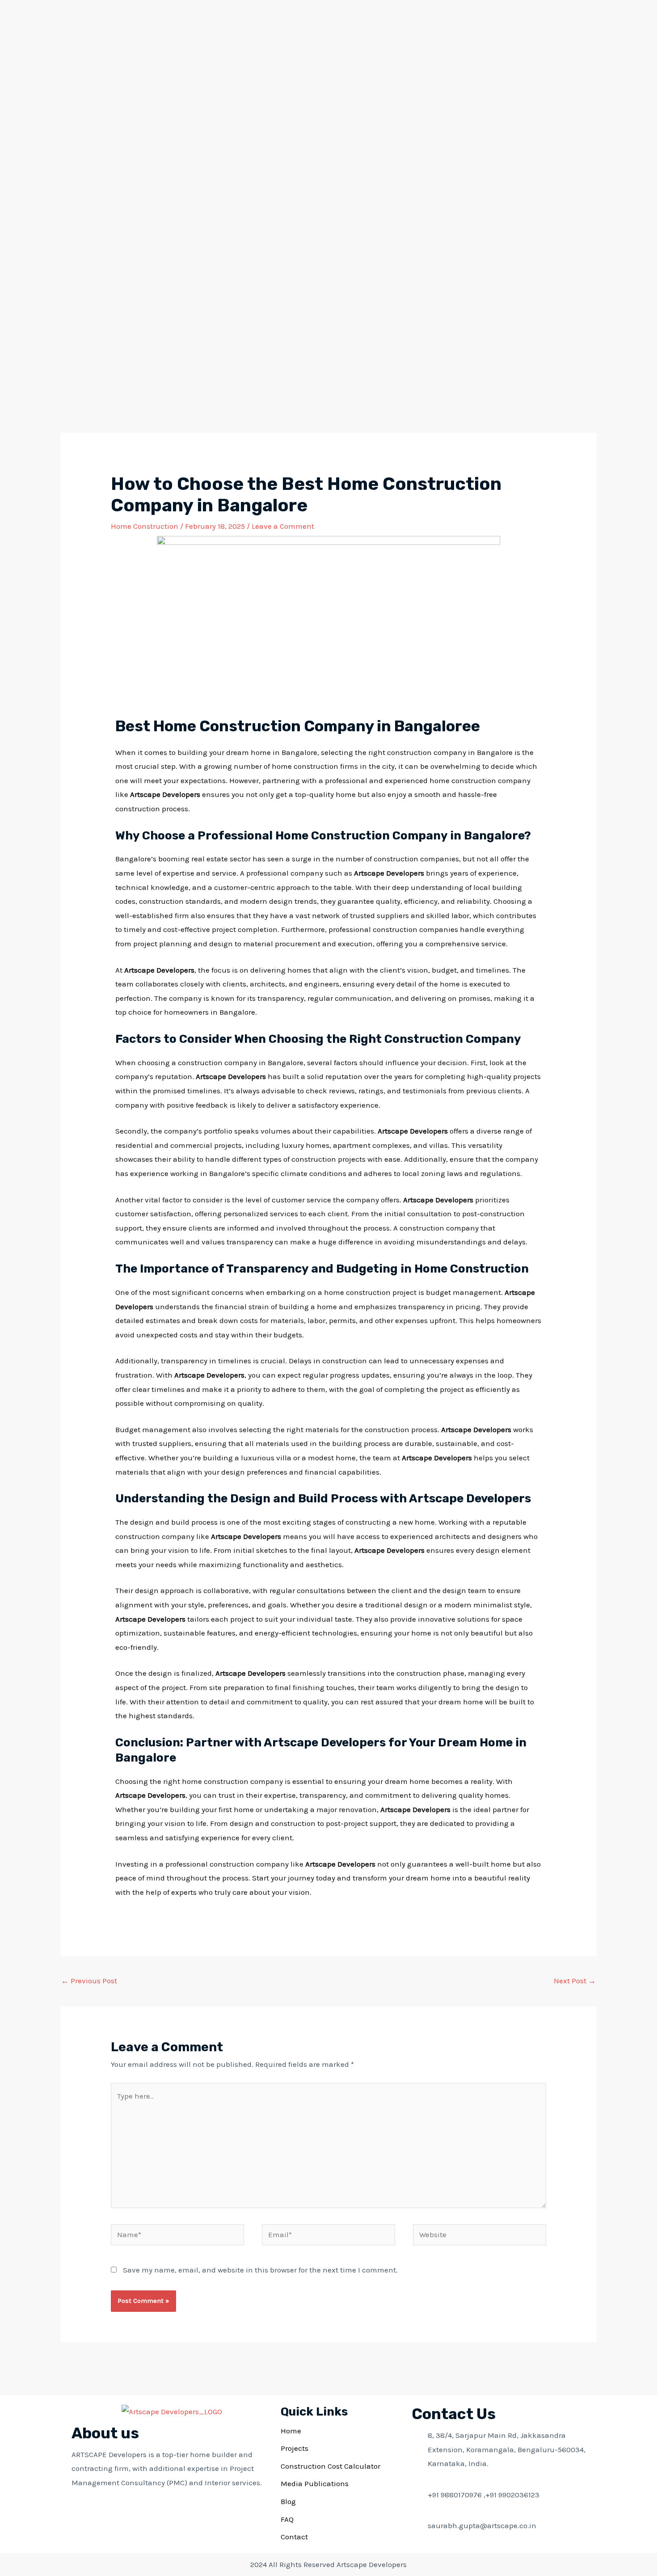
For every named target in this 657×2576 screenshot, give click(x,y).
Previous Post (89, 1981)
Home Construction (145, 526)
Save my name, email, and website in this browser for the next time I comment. (260, 2270)
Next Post (575, 1981)
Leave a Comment (283, 526)
